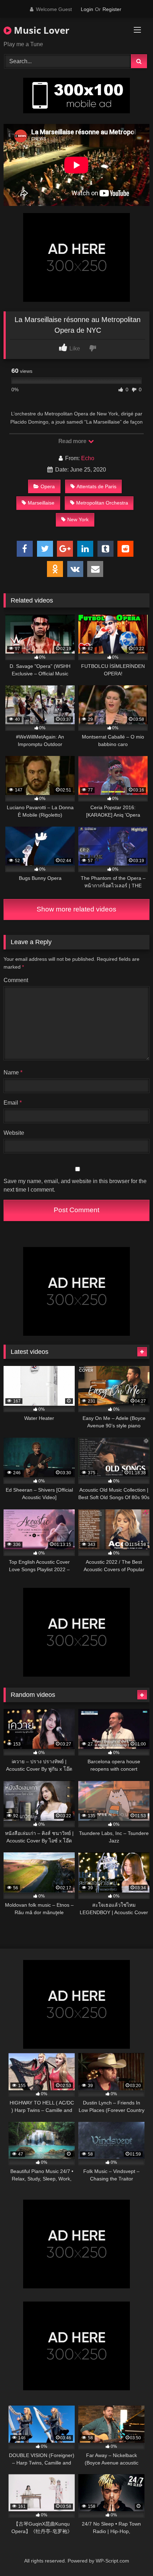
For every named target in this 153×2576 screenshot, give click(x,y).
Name (13, 1072)
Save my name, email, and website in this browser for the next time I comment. (75, 1185)
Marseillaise (41, 503)
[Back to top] (131, 2555)
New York (78, 519)
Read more (73, 441)
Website (14, 1133)
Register (112, 9)
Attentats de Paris (96, 486)
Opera (48, 486)
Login (87, 9)
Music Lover (40, 30)
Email (13, 1103)
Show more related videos (76, 909)
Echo (88, 458)
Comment (16, 980)
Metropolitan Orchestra (102, 503)
